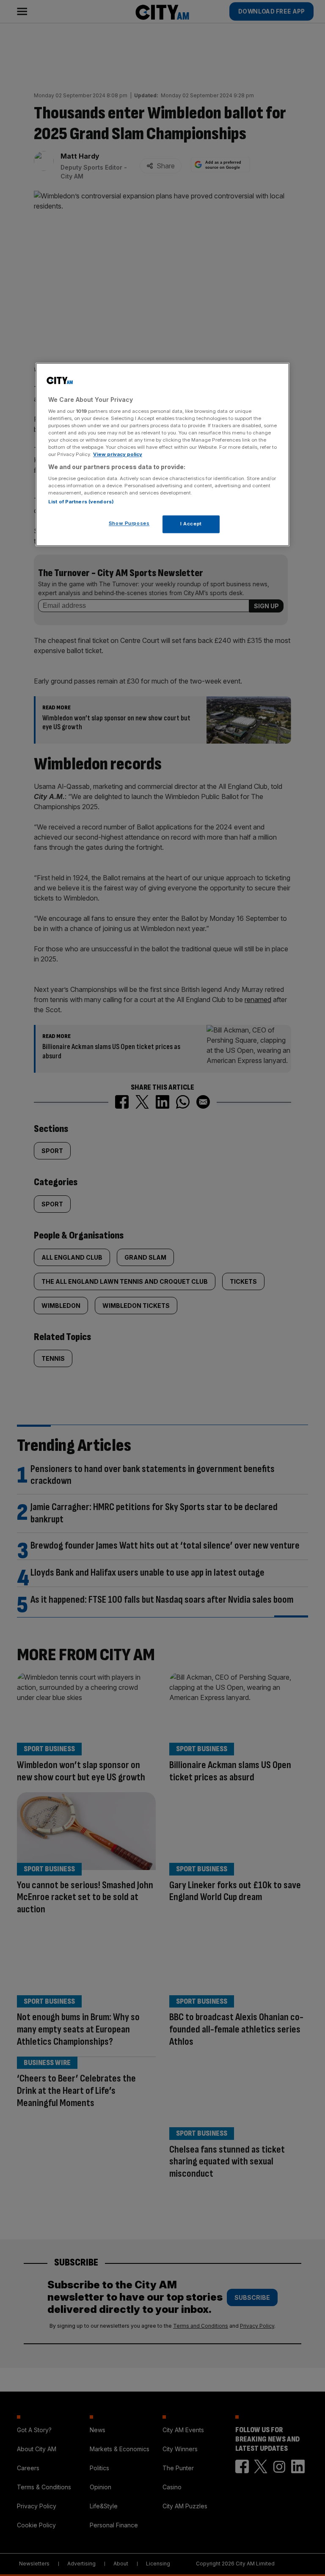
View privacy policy (118, 455)
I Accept (191, 524)
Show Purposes (129, 524)
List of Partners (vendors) (81, 502)
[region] (162, 455)
